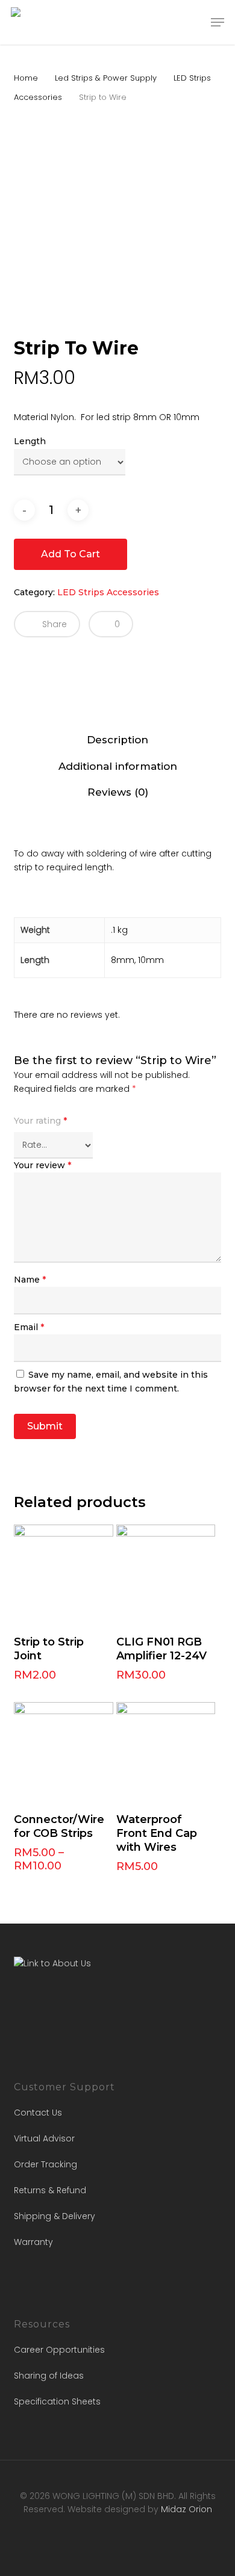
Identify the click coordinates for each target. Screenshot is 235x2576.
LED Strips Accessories (108, 592)
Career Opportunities (59, 2350)
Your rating (40, 1121)
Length (30, 441)
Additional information (118, 766)
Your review (42, 1165)
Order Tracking (45, 2164)
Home (26, 78)
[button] (218, 22)
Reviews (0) (118, 792)
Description (117, 740)
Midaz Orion (186, 2509)
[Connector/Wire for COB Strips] (64, 1752)
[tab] (117, 740)
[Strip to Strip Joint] (64, 1574)
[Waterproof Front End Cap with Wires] (166, 1752)
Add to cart (70, 554)
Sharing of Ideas (49, 2376)
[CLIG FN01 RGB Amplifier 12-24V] (166, 1574)
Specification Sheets (57, 2401)
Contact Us (38, 2113)
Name (30, 1280)
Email (29, 1327)
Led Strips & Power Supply (106, 78)
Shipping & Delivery (55, 2216)
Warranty (33, 2242)
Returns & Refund (50, 2190)
